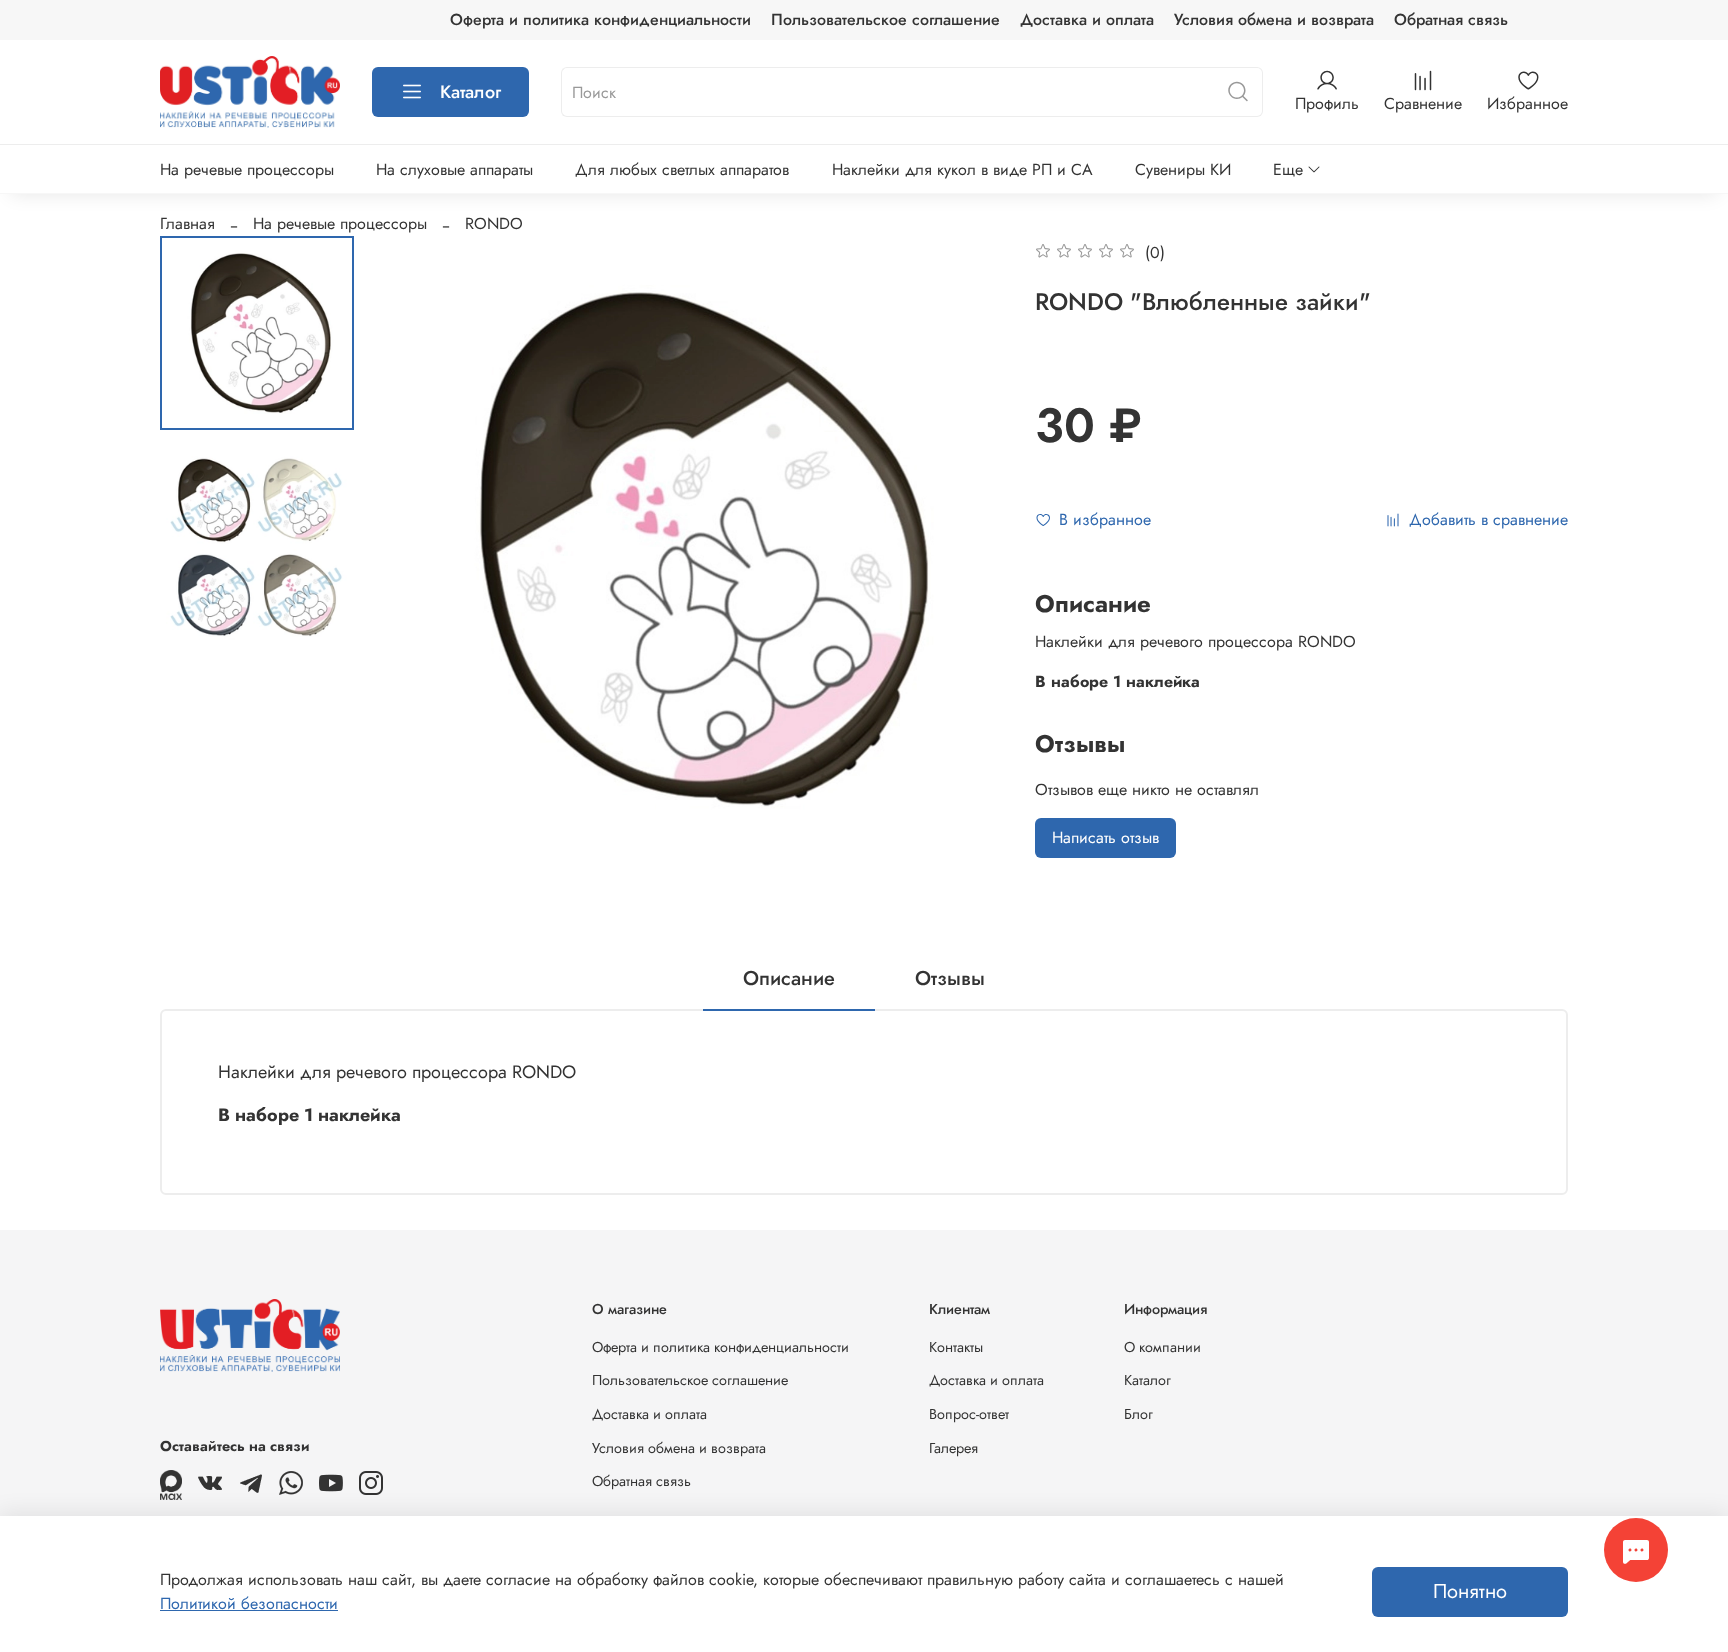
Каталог (470, 92)
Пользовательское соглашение (885, 19)
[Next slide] (965, 549)
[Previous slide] (419, 549)
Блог (1138, 1414)
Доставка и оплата (1087, 19)
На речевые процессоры (247, 169)
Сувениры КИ (1183, 169)
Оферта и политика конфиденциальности (600, 19)
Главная (187, 223)
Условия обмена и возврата (1274, 19)
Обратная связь (1451, 19)
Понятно (1470, 1591)
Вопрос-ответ (969, 1414)
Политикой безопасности (249, 1603)
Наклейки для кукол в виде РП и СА (962, 169)
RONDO (494, 223)
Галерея (953, 1448)
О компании (1162, 1347)
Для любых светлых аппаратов (682, 169)
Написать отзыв (1105, 837)
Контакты (956, 1347)
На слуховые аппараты (454, 169)
